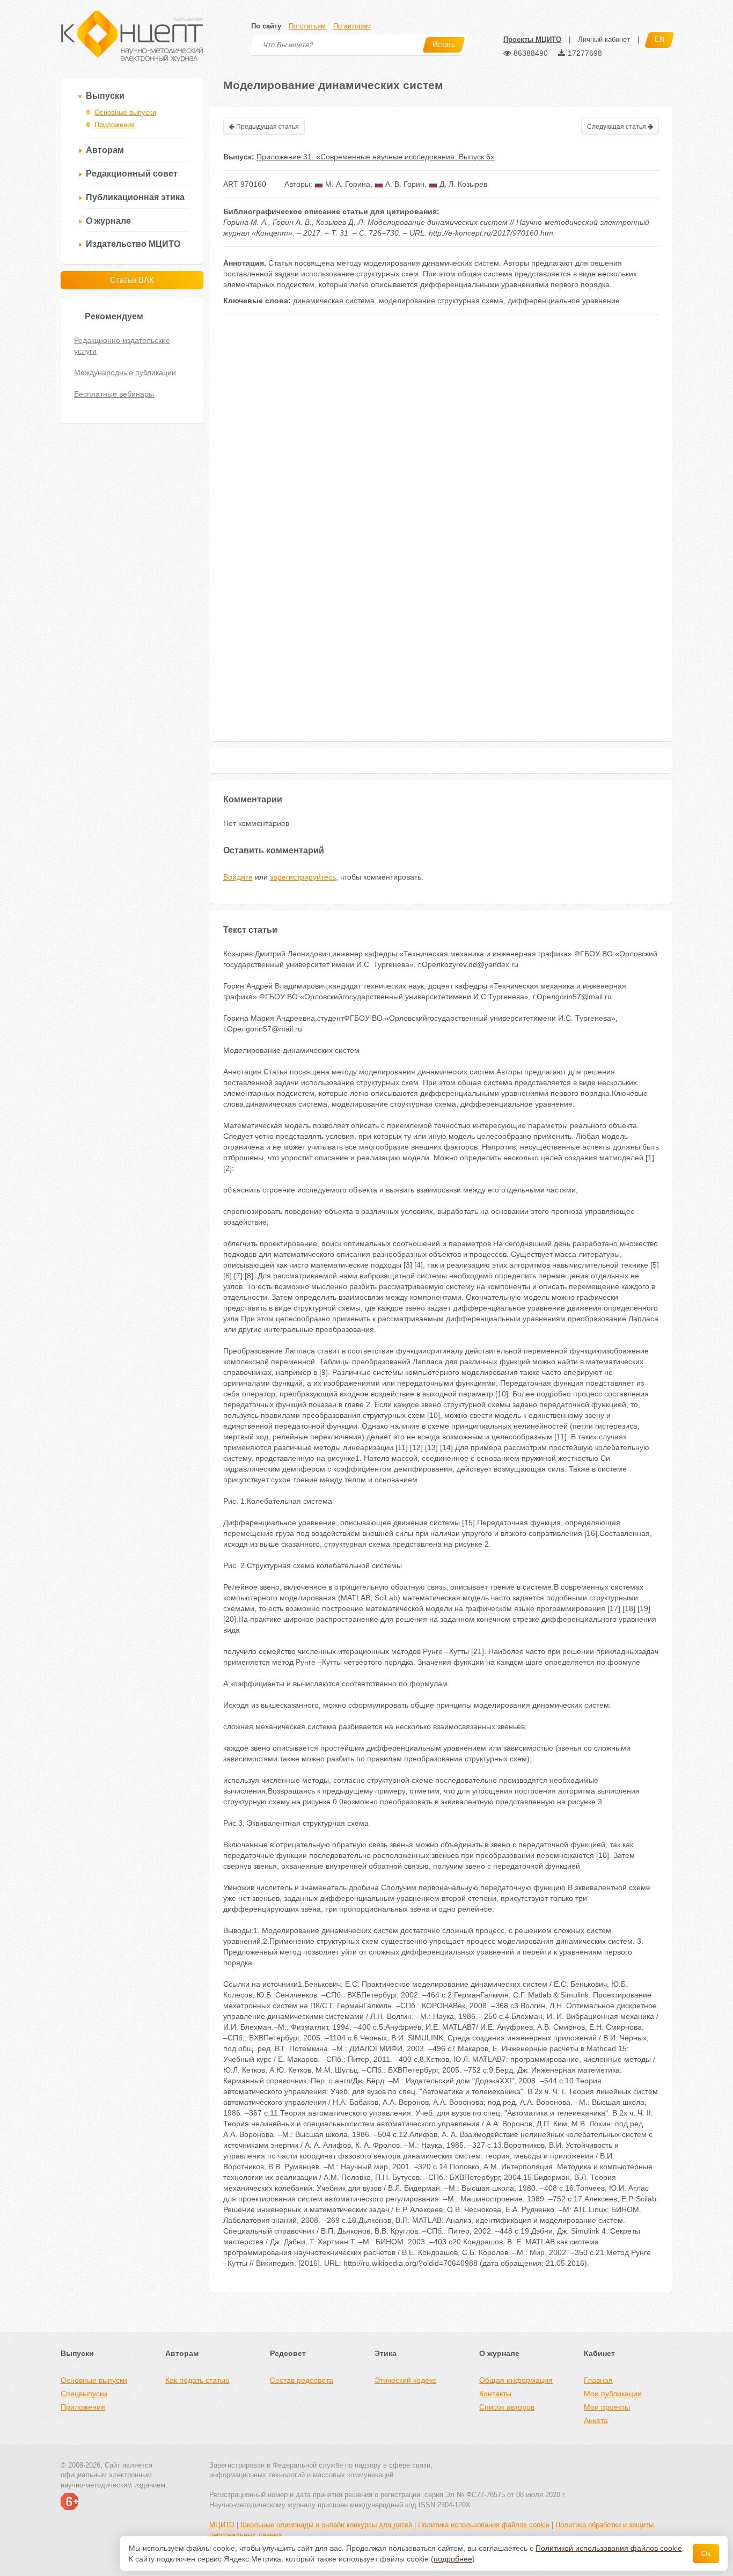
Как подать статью (197, 2380)
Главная (598, 2380)
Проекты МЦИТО (532, 39)
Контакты (495, 2394)
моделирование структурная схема (441, 301)
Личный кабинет (604, 39)
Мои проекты (607, 2407)
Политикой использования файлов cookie (609, 2548)
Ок (706, 2553)
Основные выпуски (125, 112)
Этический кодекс (405, 2380)
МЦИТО (222, 2525)
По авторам (352, 26)
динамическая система (334, 301)
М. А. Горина (347, 184)
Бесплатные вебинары (114, 394)
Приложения (115, 125)
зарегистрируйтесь (303, 877)
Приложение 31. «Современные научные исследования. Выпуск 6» (376, 157)
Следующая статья (617, 127)
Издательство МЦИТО (133, 244)
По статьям (307, 26)
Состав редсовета (302, 2380)
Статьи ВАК (132, 280)
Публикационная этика (135, 197)
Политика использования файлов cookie (484, 2525)
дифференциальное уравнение (564, 301)
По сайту (266, 26)
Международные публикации (125, 372)
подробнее (453, 2559)
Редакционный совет (132, 174)
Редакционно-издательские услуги (122, 346)
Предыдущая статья (267, 127)
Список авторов (507, 2407)
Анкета (596, 2420)
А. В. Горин (404, 184)
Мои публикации (613, 2394)
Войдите (238, 877)
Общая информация (516, 2380)
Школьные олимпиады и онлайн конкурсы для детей (326, 2525)
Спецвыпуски (84, 2394)
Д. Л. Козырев (462, 184)
